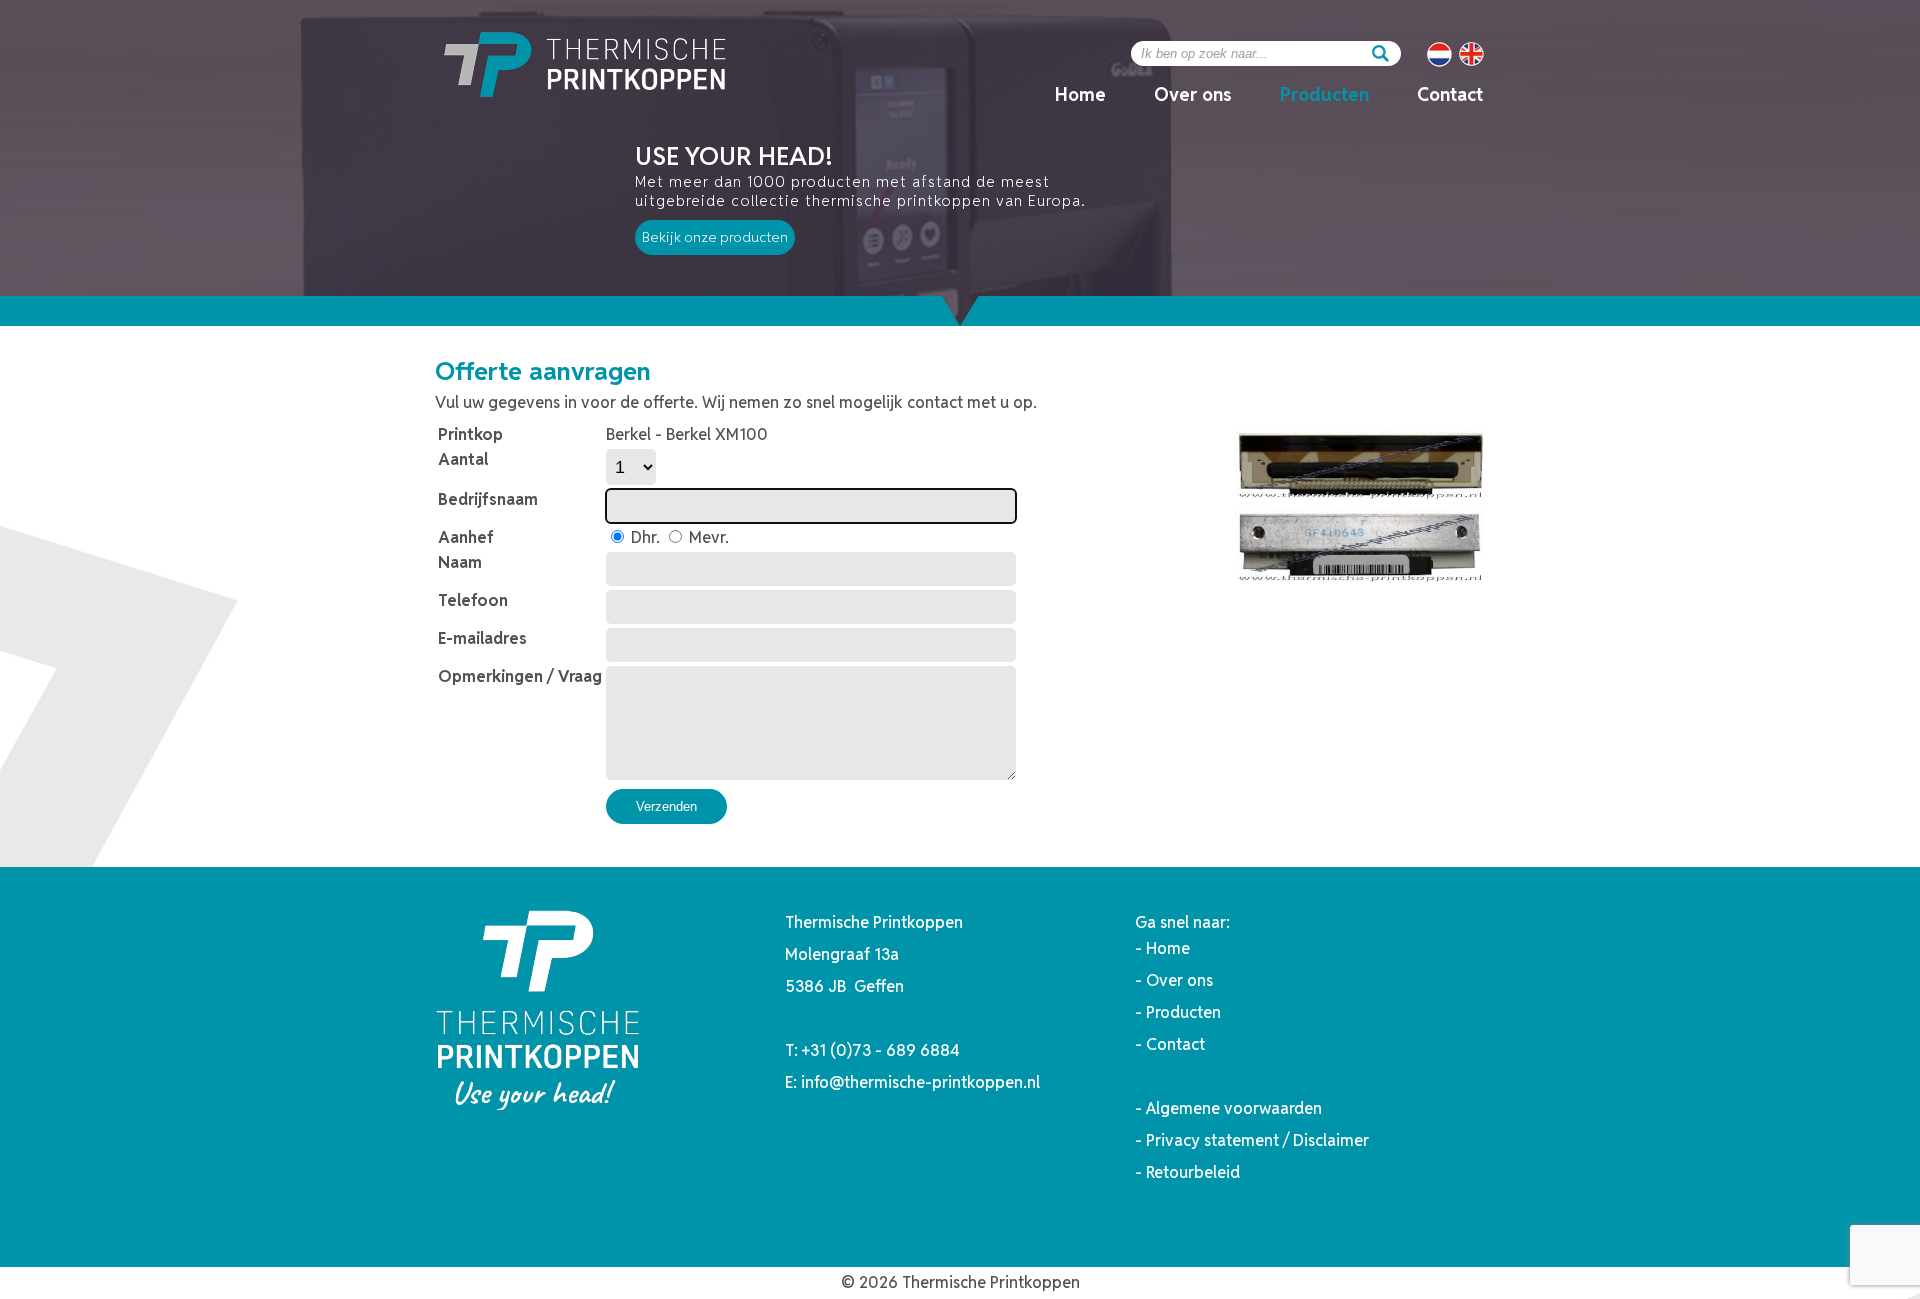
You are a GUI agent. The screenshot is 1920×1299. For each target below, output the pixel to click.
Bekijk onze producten (715, 237)
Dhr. (643, 537)
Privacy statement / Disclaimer (1257, 1140)
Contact (1450, 94)
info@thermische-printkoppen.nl (920, 1082)
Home (1080, 94)
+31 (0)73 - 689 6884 (881, 1050)
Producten (1324, 94)
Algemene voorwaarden (1234, 1108)
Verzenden (666, 806)
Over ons (1193, 94)
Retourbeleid (1193, 1172)
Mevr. (707, 537)
